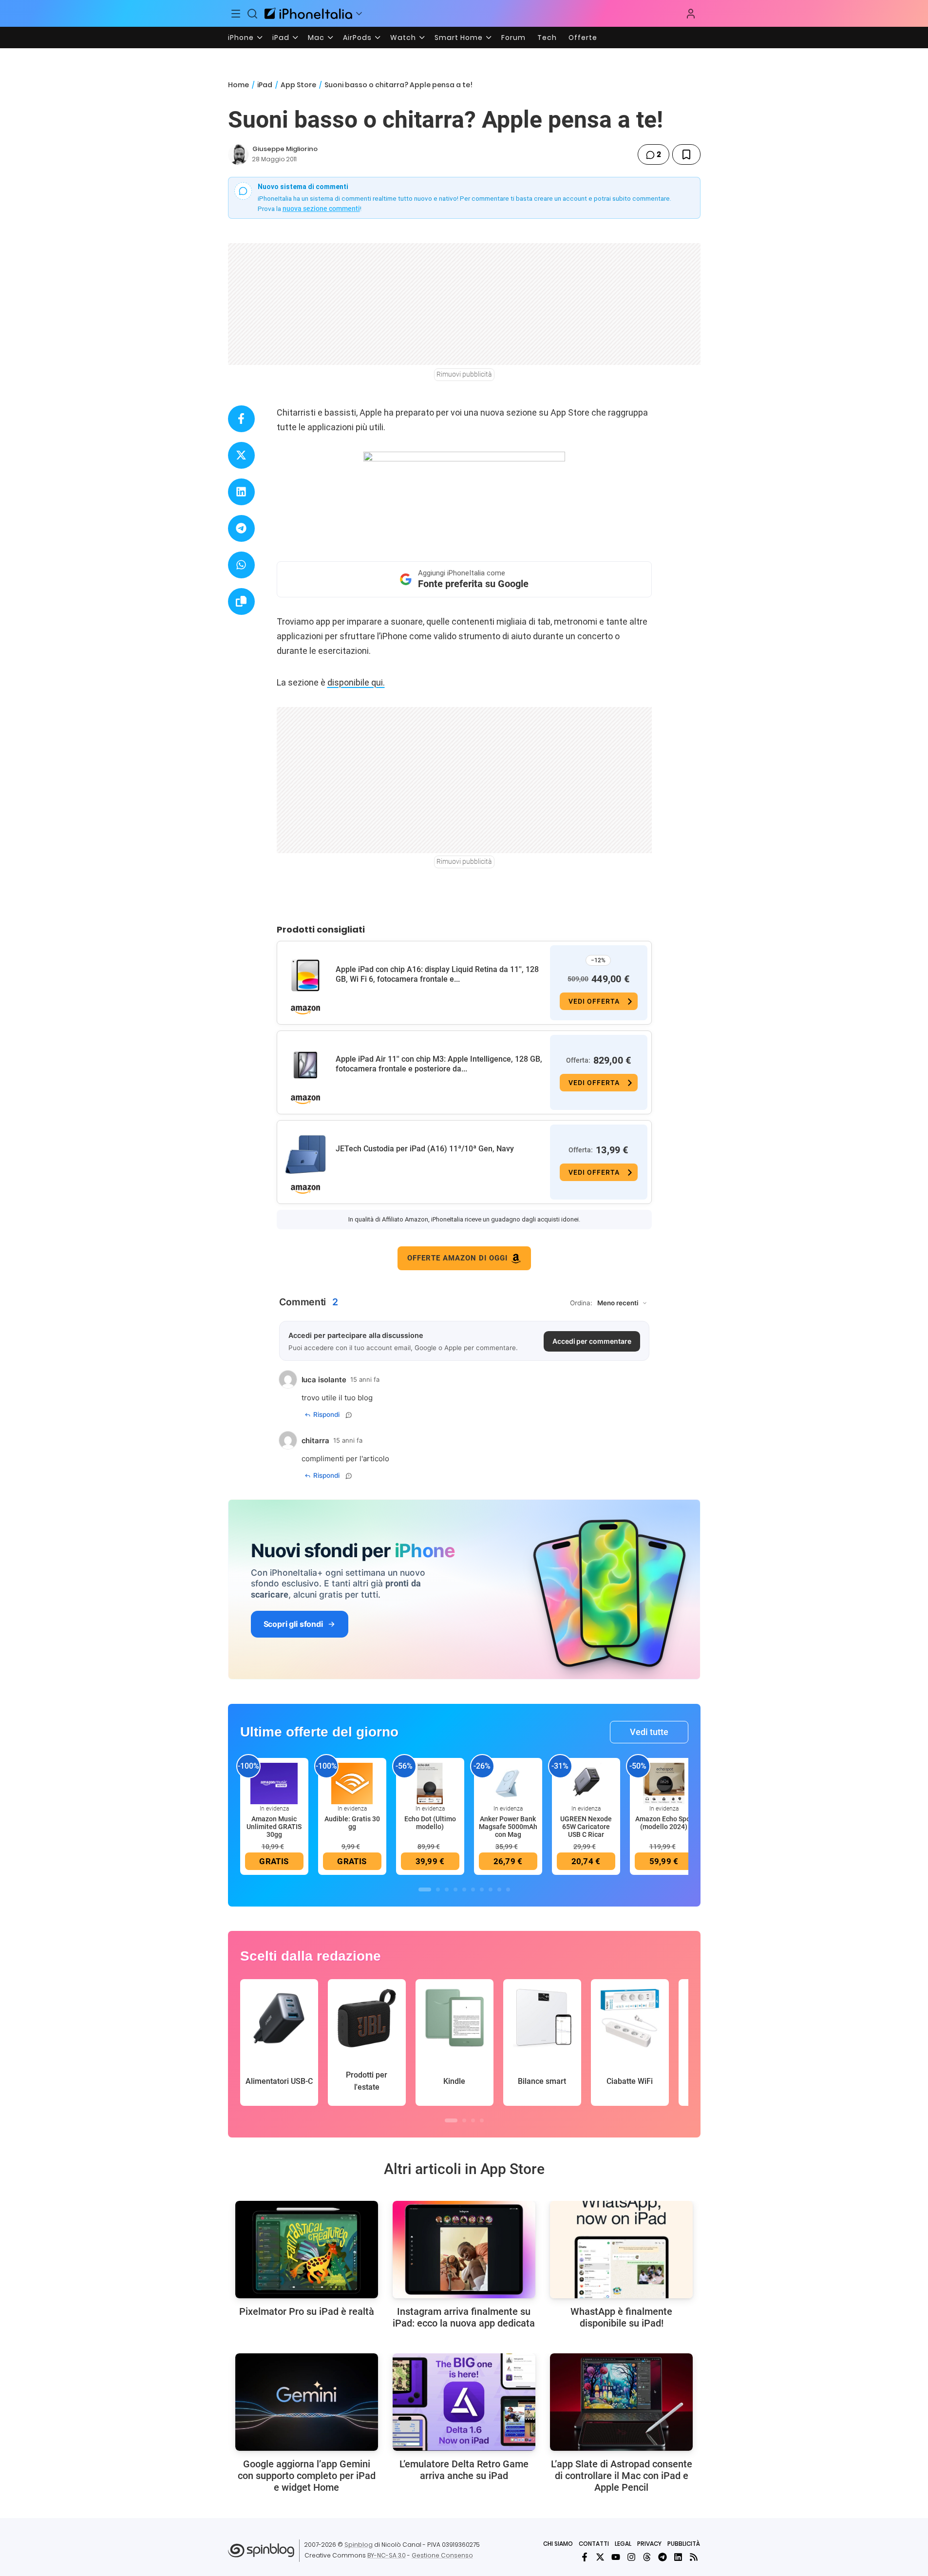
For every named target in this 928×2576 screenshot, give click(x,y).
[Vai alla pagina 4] (455, 1889)
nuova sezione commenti (321, 209)
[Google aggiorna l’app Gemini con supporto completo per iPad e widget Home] (307, 2402)
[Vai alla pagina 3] (447, 1889)
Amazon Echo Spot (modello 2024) (664, 1823)
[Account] (691, 14)
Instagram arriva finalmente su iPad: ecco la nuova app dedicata (464, 2317)
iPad (281, 38)
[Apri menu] (359, 14)
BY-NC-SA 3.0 (387, 2555)
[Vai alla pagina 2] (438, 1889)
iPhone (241, 38)
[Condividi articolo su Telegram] (241, 528)
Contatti (594, 2544)
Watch (403, 38)
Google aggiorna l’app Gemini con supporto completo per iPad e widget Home (307, 2476)
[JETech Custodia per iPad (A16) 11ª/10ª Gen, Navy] (305, 1155)
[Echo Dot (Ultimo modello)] (430, 1783)
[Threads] (647, 2557)
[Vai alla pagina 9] (499, 1889)
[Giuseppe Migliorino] (238, 154)
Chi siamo (558, 2544)
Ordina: (581, 1303)
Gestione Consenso (442, 2555)
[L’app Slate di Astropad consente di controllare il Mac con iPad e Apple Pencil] (621, 2402)
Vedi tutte (649, 1732)
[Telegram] (663, 2557)
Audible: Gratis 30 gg (352, 1823)
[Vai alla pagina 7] (482, 1889)
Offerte (583, 38)
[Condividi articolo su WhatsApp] (241, 565)
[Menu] (236, 14)
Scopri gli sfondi (293, 1624)
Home (238, 85)
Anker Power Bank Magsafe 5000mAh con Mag (508, 1827)
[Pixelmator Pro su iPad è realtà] (307, 2250)
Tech (547, 38)
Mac (316, 38)
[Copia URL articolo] (241, 601)
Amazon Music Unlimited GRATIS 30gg (274, 1827)
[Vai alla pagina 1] (425, 1889)
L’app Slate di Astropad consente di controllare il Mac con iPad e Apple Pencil (622, 2476)
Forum (513, 38)
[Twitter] (600, 2557)
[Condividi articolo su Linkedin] (241, 492)
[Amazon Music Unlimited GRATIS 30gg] (274, 1783)
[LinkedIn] (678, 2557)
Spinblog (359, 2545)
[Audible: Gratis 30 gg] (352, 1783)
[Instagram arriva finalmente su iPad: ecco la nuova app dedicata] (464, 2250)
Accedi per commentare (592, 1341)
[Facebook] (585, 2557)
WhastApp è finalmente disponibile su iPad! (621, 2317)
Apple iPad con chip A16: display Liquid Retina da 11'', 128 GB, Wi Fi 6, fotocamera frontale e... (437, 974)
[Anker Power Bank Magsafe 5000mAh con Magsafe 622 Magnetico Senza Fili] (508, 1783)
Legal (623, 2544)
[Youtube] (616, 2557)
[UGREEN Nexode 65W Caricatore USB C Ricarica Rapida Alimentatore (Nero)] (586, 1783)
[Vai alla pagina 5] (464, 1889)
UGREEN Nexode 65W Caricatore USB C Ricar (586, 1827)
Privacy (649, 2544)
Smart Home (459, 38)
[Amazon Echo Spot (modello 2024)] (664, 1783)
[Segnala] (349, 1415)
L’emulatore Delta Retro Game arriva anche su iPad (464, 2470)
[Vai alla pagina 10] (508, 1889)
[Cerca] (252, 14)
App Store (298, 85)
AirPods (357, 38)
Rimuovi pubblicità (464, 374)
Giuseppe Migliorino (285, 149)
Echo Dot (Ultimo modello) (430, 1823)
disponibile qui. (356, 682)
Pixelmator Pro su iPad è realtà (307, 2311)
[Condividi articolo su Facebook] (241, 419)
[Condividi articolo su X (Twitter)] (241, 455)
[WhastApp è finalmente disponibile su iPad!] (621, 2250)
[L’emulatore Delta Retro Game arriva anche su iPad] (464, 2402)
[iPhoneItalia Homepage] (308, 13)
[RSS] (694, 2557)
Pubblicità (684, 2544)
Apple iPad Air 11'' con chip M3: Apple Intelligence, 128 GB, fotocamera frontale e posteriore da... (439, 1064)
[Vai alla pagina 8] (491, 1889)
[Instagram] (631, 2557)
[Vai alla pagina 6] (473, 1889)
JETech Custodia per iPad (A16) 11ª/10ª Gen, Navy (425, 1149)
